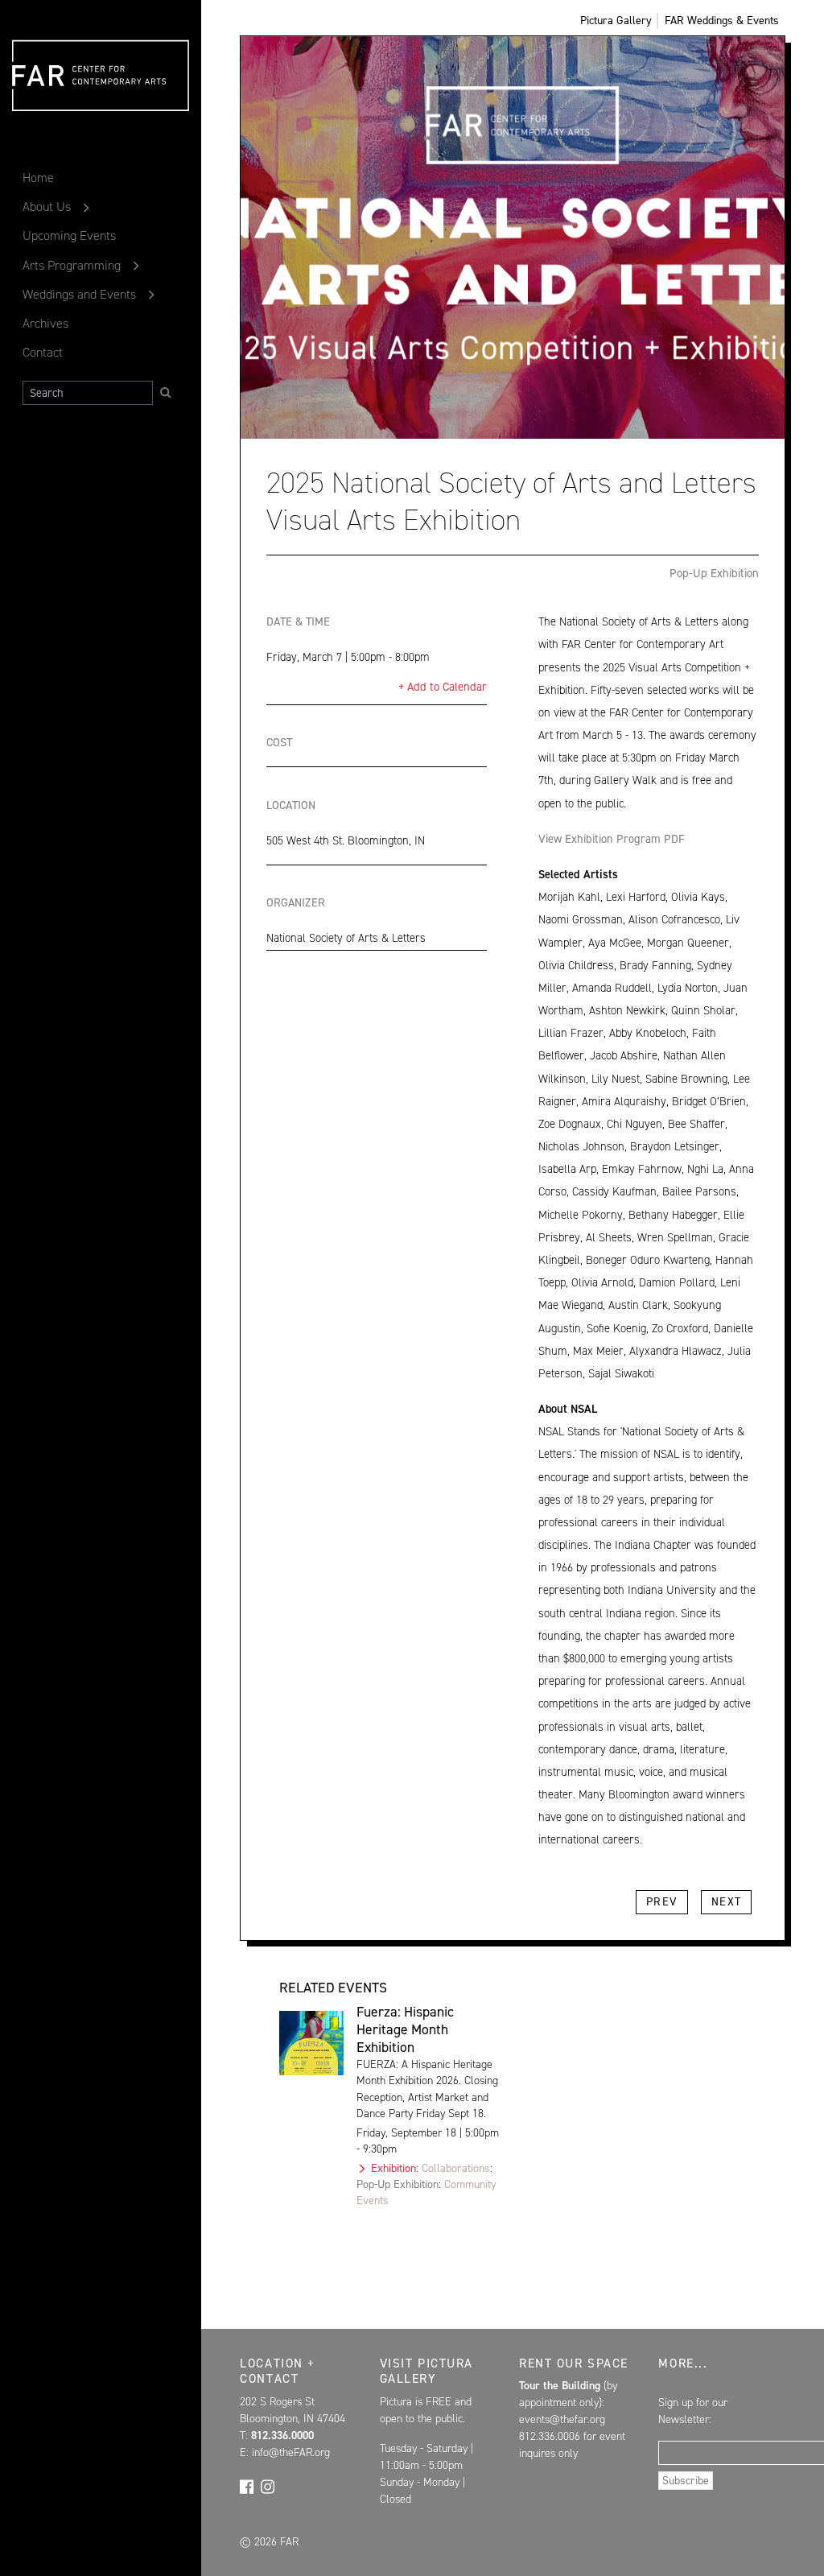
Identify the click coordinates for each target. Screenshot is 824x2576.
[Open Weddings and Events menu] (152, 295)
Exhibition (393, 2168)
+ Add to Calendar (443, 687)
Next (727, 1902)
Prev (662, 1902)
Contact (43, 352)
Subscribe (686, 2481)
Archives (45, 323)
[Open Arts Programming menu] (136, 266)
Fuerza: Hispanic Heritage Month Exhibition (405, 2029)
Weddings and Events (79, 294)
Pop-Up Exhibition (714, 573)
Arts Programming (72, 265)
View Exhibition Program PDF (612, 839)
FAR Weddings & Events (722, 21)
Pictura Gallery (616, 21)
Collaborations (456, 2168)
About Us (47, 206)
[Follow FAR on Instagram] (268, 2485)
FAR (37, 111)
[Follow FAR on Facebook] (247, 2485)
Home (38, 178)
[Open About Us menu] (87, 207)
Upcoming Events (69, 235)
